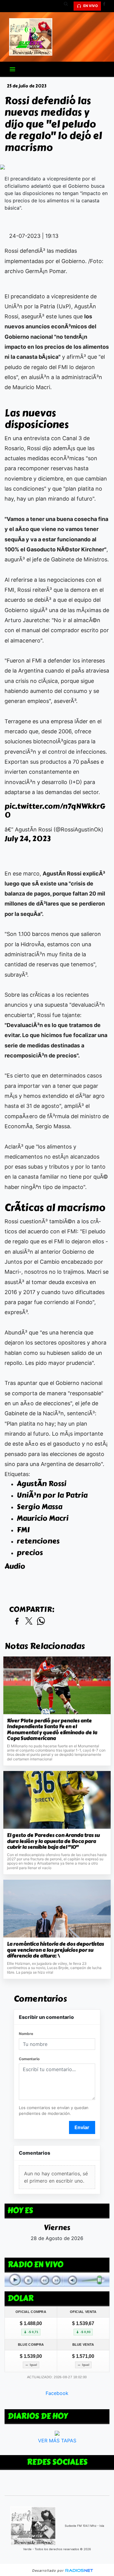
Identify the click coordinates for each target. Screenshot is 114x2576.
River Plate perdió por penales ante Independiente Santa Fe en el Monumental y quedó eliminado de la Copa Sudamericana (52, 1730)
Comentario (29, 2059)
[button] (68, 6)
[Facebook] (106, 6)
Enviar (82, 2127)
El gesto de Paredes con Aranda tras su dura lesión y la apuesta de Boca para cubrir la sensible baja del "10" (53, 1841)
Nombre (26, 2034)
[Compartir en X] (29, 1621)
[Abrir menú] (12, 69)
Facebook (57, 2393)
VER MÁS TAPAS (57, 2441)
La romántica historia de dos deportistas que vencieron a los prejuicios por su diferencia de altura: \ (55, 1950)
